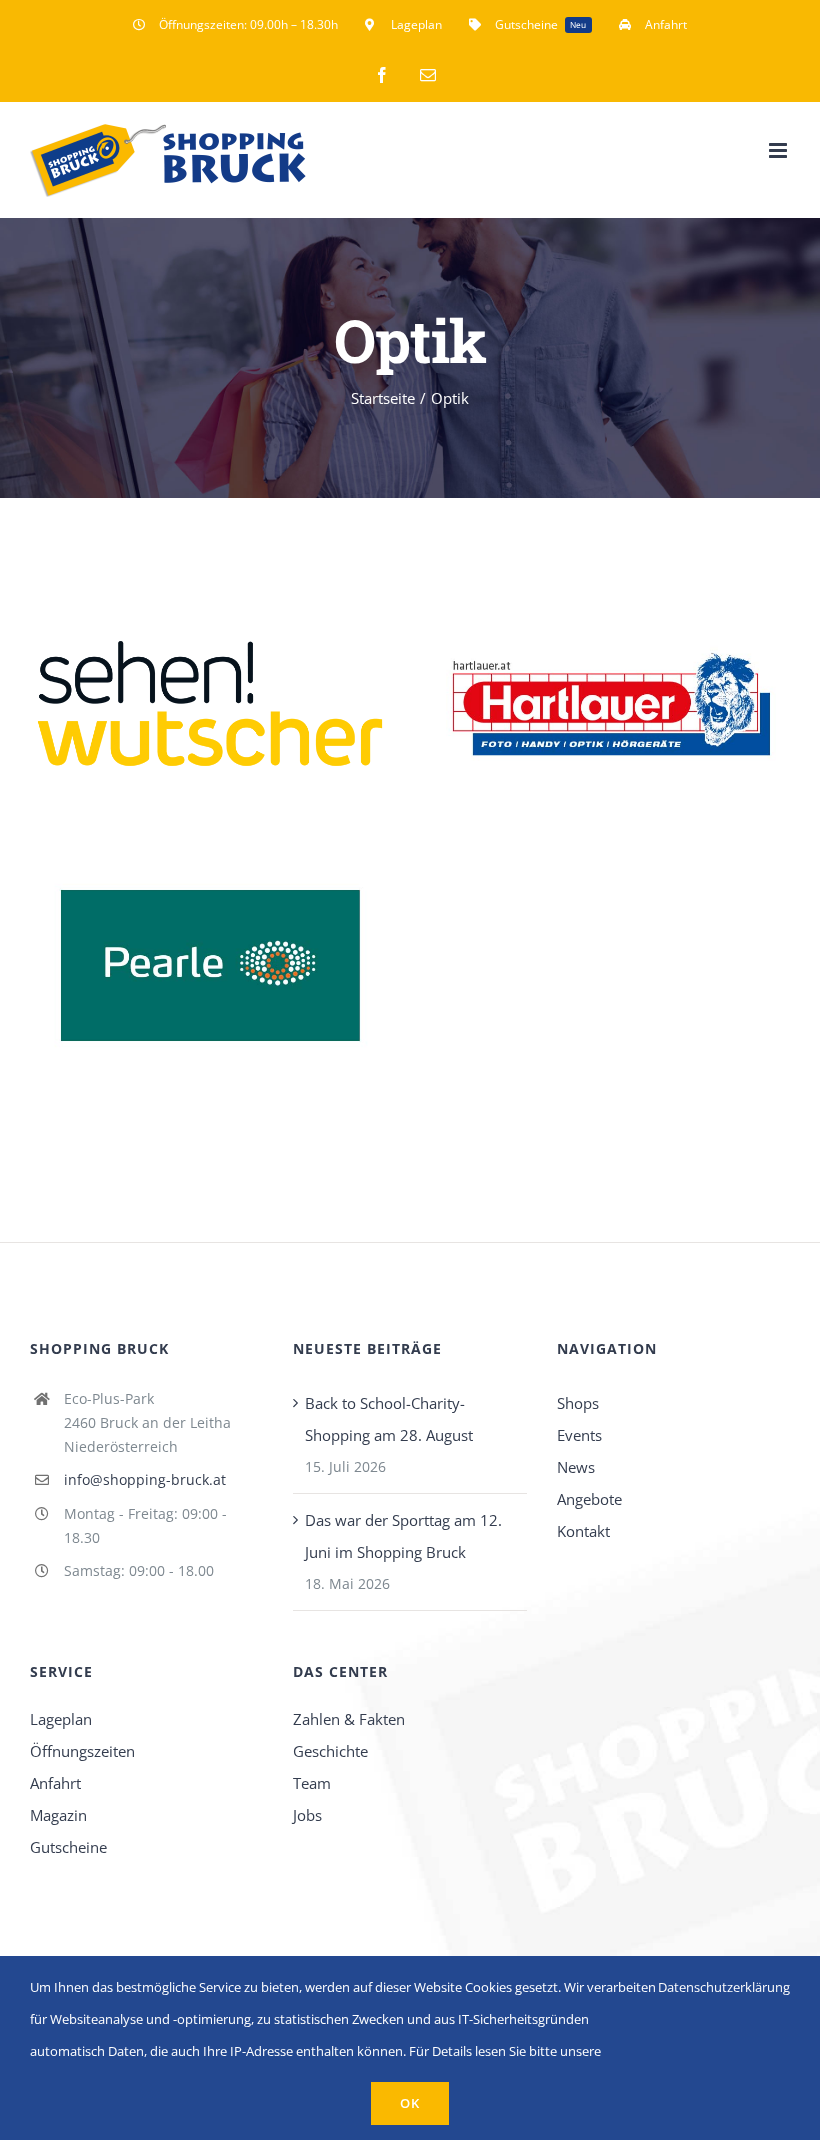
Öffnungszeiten (82, 1751)
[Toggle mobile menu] (779, 150)
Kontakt (583, 1531)
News (576, 1467)
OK (410, 2103)
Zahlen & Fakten (349, 1719)
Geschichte (330, 1751)
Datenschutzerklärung (724, 1987)
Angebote (589, 1499)
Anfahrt (55, 1783)
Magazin (58, 1815)
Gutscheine (68, 1847)
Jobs (307, 1815)
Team (312, 1783)
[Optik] (210, 699)
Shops (578, 1403)
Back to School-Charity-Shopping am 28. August (389, 1419)
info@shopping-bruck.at (145, 1479)
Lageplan (61, 1719)
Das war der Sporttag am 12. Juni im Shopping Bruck (403, 1536)
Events (579, 1435)
